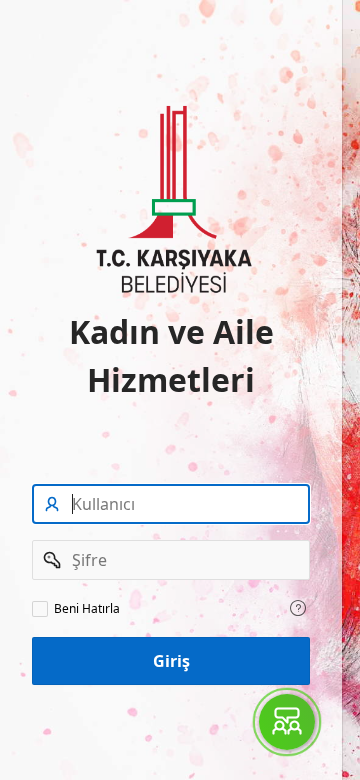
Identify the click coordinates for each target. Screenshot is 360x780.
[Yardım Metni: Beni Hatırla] (298, 608)
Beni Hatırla (87, 609)
